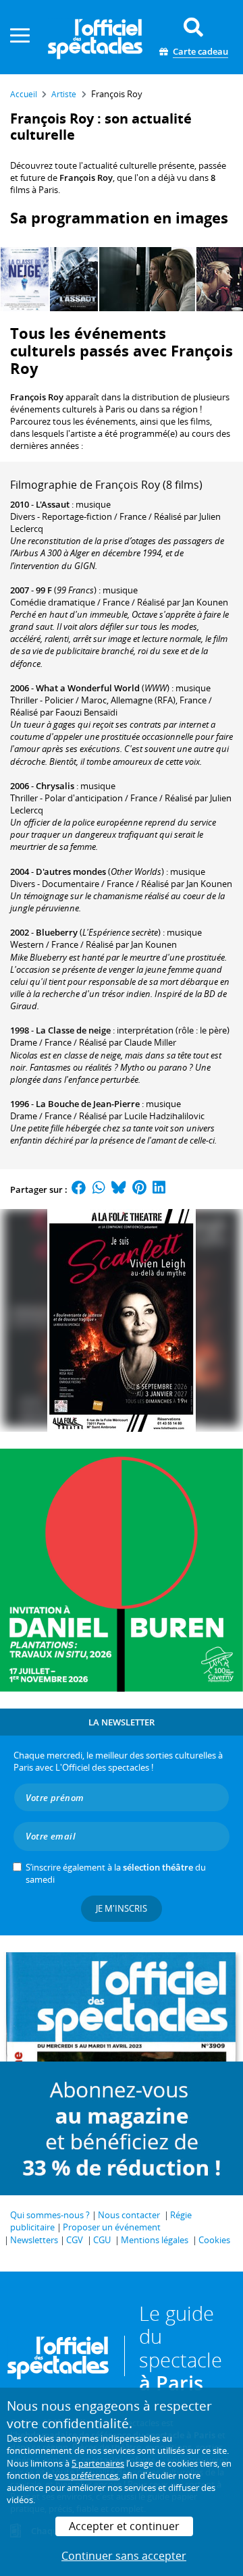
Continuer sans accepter (124, 2556)
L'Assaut (53, 504)
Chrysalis (55, 786)
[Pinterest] (139, 1189)
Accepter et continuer (124, 2526)
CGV (75, 2240)
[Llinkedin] (159, 1189)
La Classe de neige (73, 1030)
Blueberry (57, 932)
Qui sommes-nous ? (50, 2215)
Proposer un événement (112, 2227)
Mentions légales (155, 2240)
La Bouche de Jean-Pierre (88, 1104)
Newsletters (34, 2240)
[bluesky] (119, 1189)
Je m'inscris (122, 1908)
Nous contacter (129, 2215)
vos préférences (86, 2475)
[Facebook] (79, 1189)
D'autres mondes (71, 871)
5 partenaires (98, 2463)
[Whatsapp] (99, 1189)
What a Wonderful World (88, 688)
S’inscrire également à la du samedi (116, 1873)
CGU (102, 2240)
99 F (44, 590)
